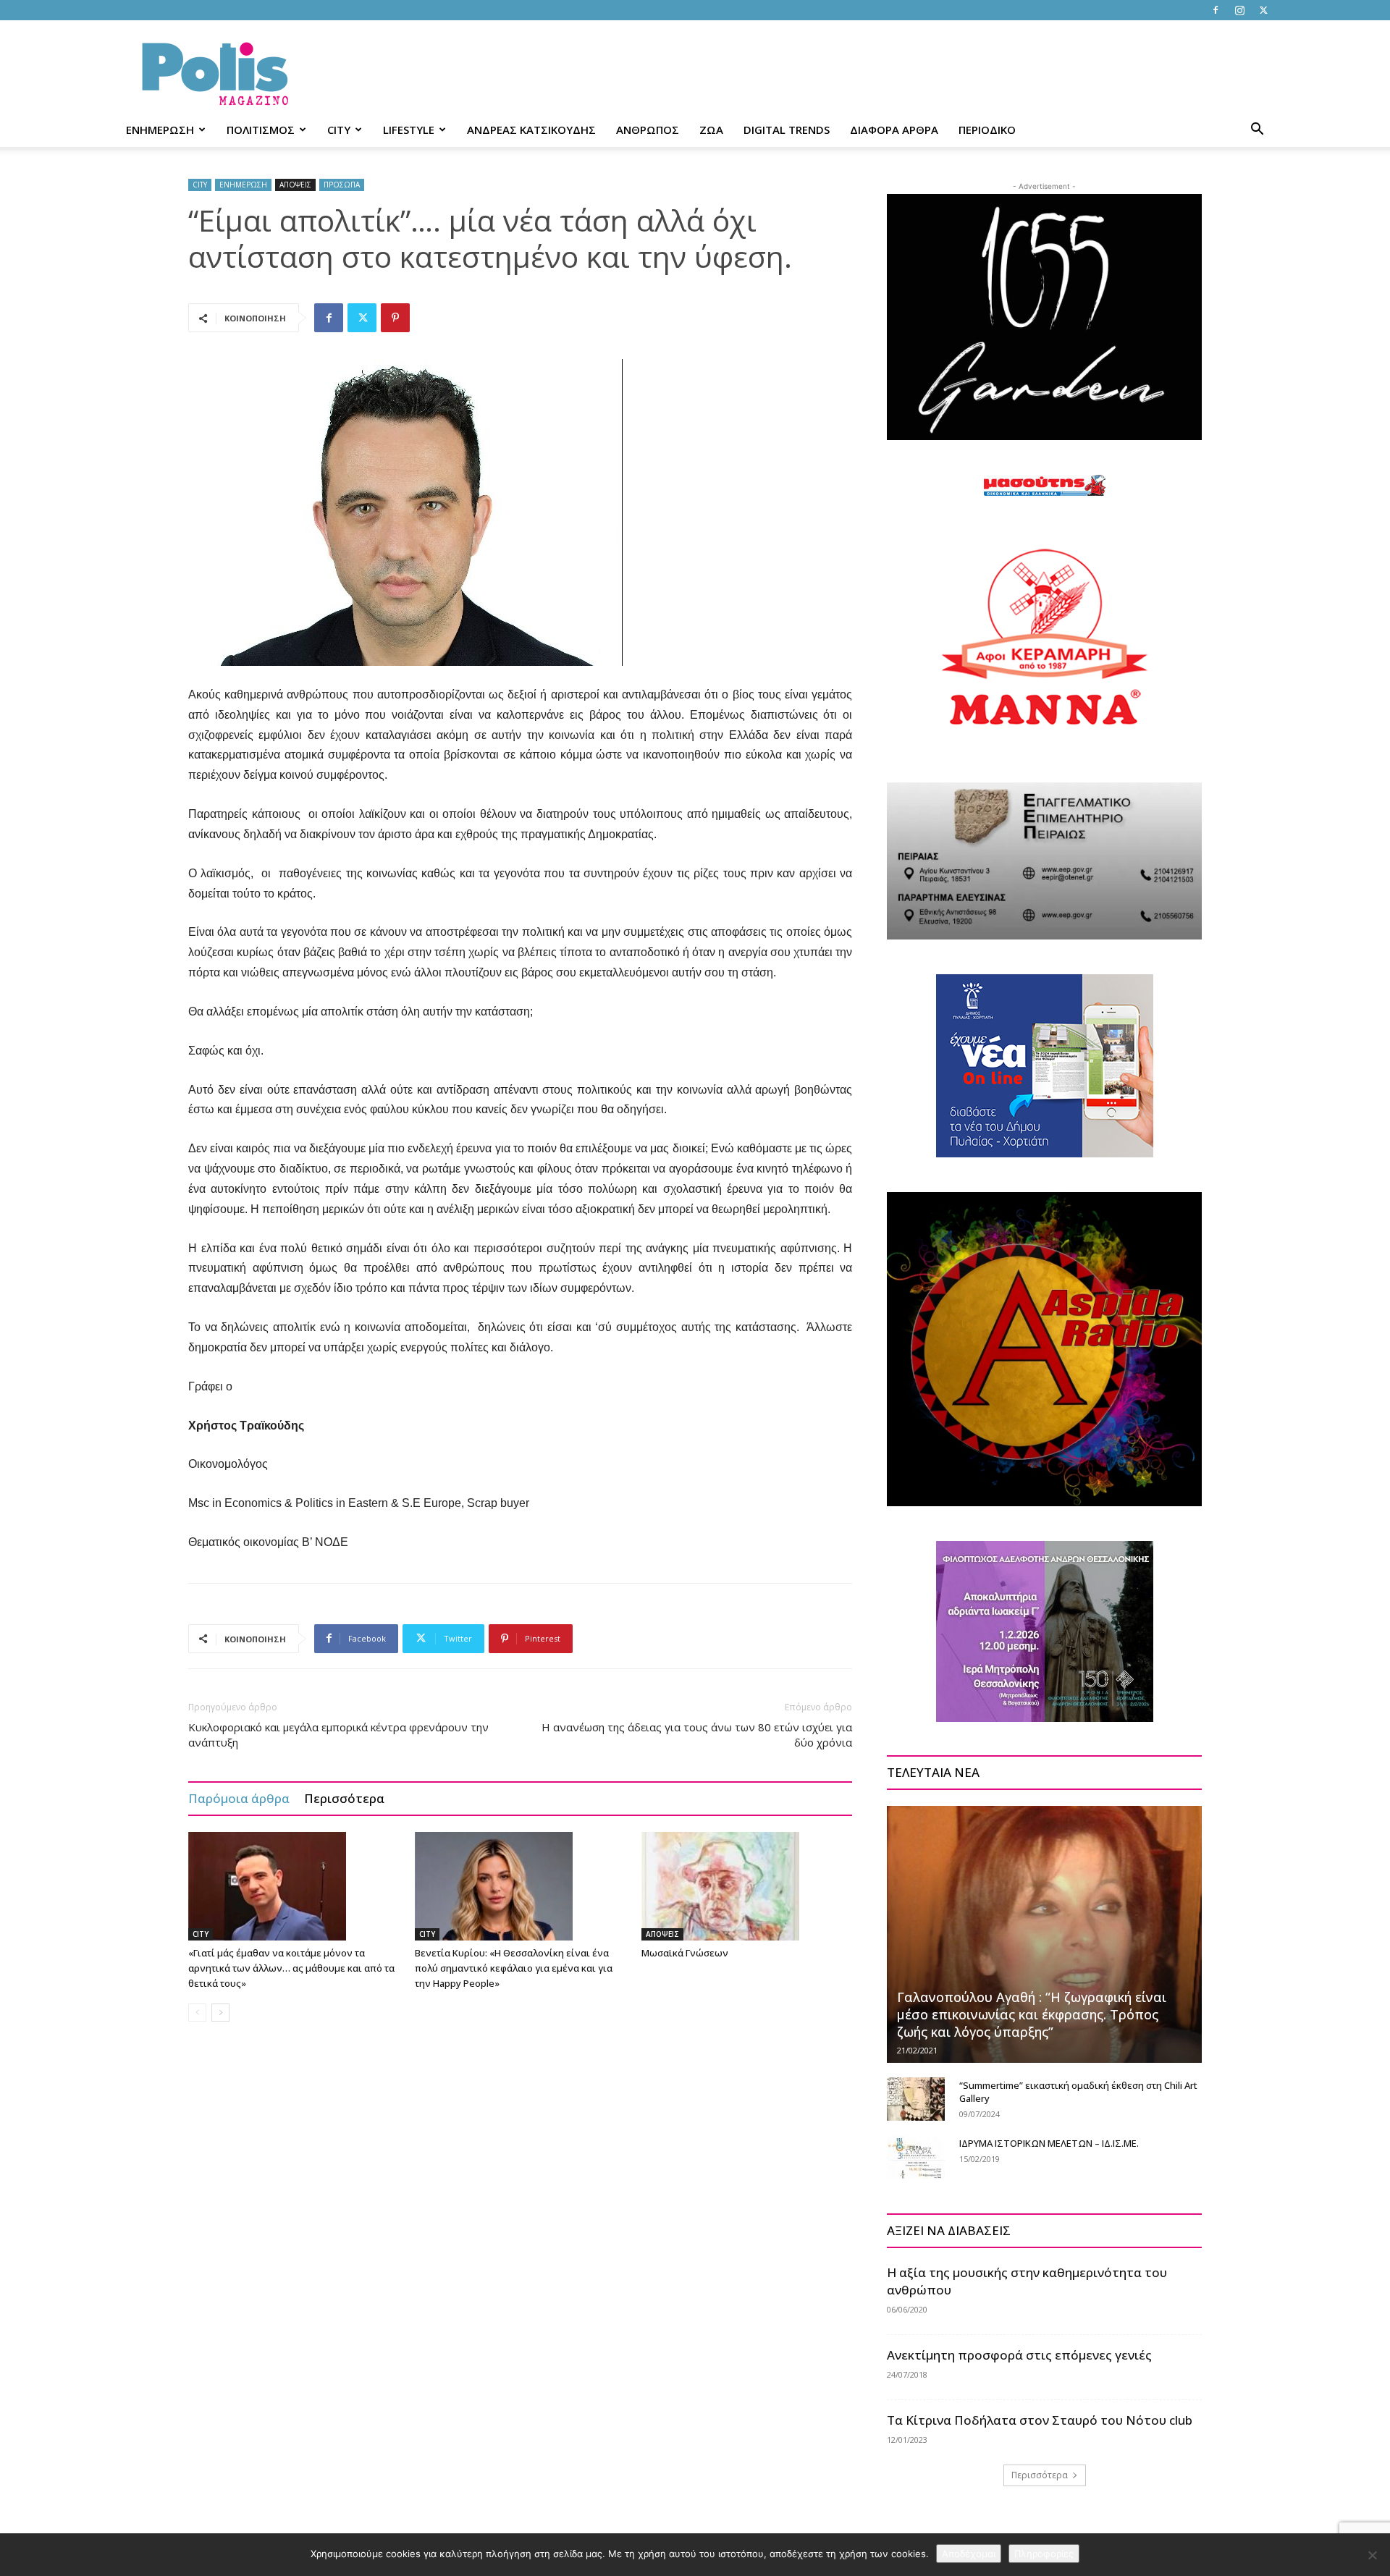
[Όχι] (1372, 2555)
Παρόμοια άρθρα (239, 1798)
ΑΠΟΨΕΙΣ (295, 185)
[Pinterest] (395, 318)
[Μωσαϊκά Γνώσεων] (747, 1886)
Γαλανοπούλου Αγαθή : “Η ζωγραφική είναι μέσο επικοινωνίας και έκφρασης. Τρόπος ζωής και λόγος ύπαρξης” (1032, 2014)
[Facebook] (1216, 10)
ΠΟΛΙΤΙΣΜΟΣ (261, 130)
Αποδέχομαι (969, 2554)
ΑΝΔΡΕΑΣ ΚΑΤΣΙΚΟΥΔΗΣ (531, 130)
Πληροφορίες (1044, 2554)
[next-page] (220, 2013)
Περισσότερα (344, 1798)
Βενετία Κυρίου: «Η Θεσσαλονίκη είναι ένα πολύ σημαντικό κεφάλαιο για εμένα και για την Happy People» (514, 1968)
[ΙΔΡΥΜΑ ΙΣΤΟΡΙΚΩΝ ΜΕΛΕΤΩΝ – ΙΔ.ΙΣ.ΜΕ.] (916, 2157)
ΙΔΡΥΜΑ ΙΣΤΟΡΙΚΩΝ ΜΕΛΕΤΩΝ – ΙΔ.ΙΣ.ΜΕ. (1049, 2143)
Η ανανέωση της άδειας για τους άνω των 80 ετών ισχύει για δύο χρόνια (697, 1735)
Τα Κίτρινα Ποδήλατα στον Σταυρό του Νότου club (1040, 2420)
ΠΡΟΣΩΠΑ (342, 185)
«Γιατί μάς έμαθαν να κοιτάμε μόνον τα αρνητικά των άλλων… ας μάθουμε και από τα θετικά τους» (291, 1968)
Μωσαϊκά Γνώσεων (685, 1953)
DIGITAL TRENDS (787, 130)
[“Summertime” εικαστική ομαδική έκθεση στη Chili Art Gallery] (916, 2099)
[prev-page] (197, 2013)
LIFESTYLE (409, 130)
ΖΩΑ (711, 130)
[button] (1257, 131)
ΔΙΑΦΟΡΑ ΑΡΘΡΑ (894, 130)
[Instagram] (1239, 10)
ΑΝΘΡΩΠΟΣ (648, 130)
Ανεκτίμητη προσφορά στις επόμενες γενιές (1019, 2355)
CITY (339, 130)
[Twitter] (1263, 10)
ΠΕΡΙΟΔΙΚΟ (987, 130)
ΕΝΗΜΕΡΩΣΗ (160, 130)
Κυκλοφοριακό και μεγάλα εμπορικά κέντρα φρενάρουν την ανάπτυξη (338, 1735)
